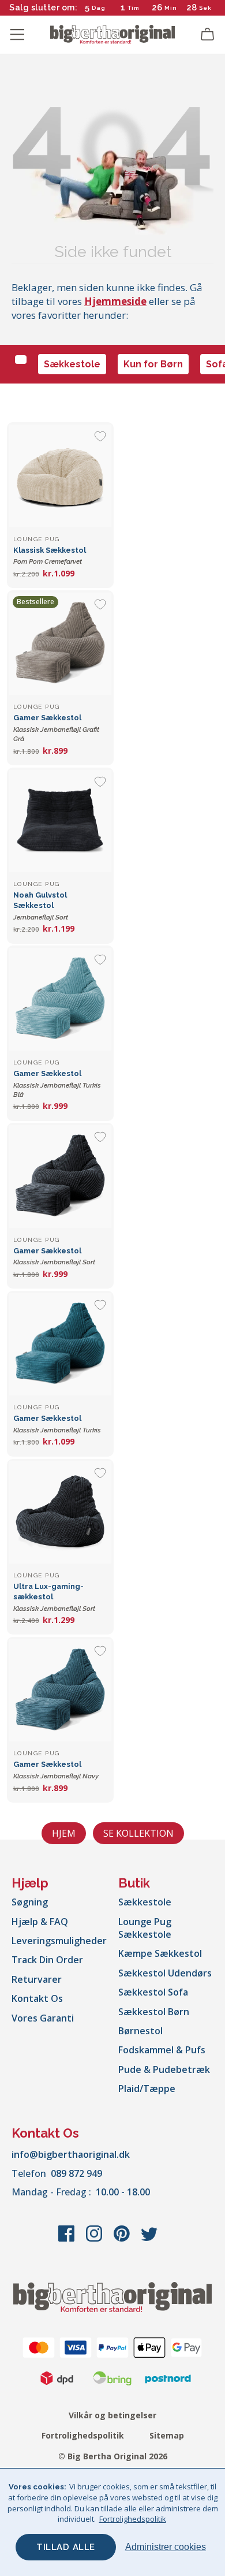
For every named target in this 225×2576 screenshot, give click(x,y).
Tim (134, 8)
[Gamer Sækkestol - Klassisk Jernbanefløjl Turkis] (60, 1344)
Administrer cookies (166, 2547)
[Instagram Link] (95, 2239)
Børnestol (140, 2031)
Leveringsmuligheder (59, 1941)
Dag (99, 8)
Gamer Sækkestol (56, 728)
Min (171, 8)
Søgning (30, 1902)
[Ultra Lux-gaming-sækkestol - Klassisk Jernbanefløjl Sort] (60, 1512)
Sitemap (167, 2435)
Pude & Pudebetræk (164, 2069)
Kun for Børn (153, 364)
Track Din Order (47, 1960)
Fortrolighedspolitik (83, 2435)
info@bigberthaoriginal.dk (71, 2154)
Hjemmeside (115, 301)
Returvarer (37, 1979)
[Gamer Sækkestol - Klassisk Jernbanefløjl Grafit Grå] (60, 644)
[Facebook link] (67, 2239)
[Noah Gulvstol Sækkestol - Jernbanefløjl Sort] (60, 821)
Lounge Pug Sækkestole (145, 1928)
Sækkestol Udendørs (165, 1973)
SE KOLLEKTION (138, 1833)
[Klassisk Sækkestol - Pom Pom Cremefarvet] (60, 476)
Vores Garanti (43, 2018)
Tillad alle (66, 2547)
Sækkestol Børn (154, 2012)
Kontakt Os (37, 1998)
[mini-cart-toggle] (208, 35)
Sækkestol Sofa (153, 1992)
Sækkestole (72, 364)
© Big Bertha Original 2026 (113, 2456)
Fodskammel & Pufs (162, 2050)
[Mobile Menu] (17, 35)
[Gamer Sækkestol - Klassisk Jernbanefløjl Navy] (60, 1690)
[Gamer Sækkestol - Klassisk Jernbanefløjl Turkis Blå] (60, 999)
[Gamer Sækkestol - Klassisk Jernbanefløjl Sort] (60, 1176)
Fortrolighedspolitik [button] (133, 2519)
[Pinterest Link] (123, 2239)
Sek (205, 8)
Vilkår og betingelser (112, 2415)
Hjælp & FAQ (40, 1922)
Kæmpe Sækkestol (160, 1953)
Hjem (64, 1833)
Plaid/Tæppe (147, 2089)
